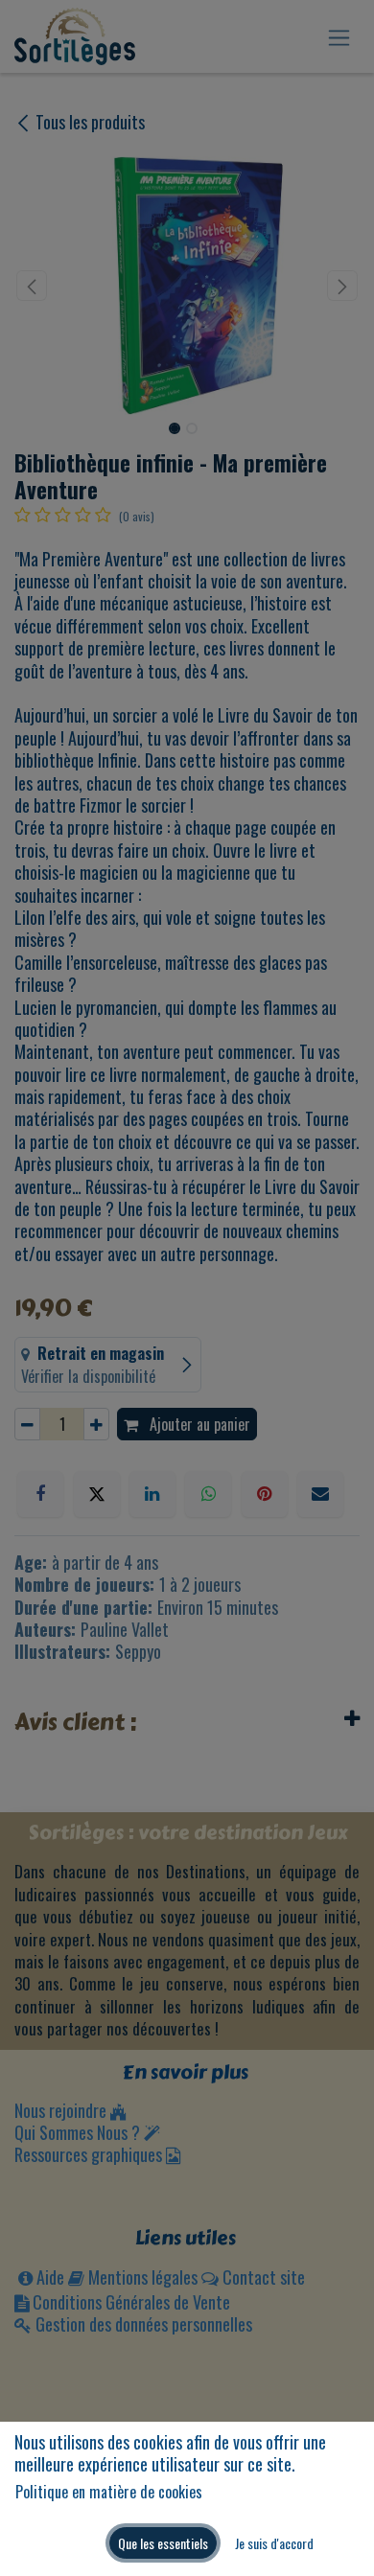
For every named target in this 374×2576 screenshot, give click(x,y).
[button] (163, 2543)
